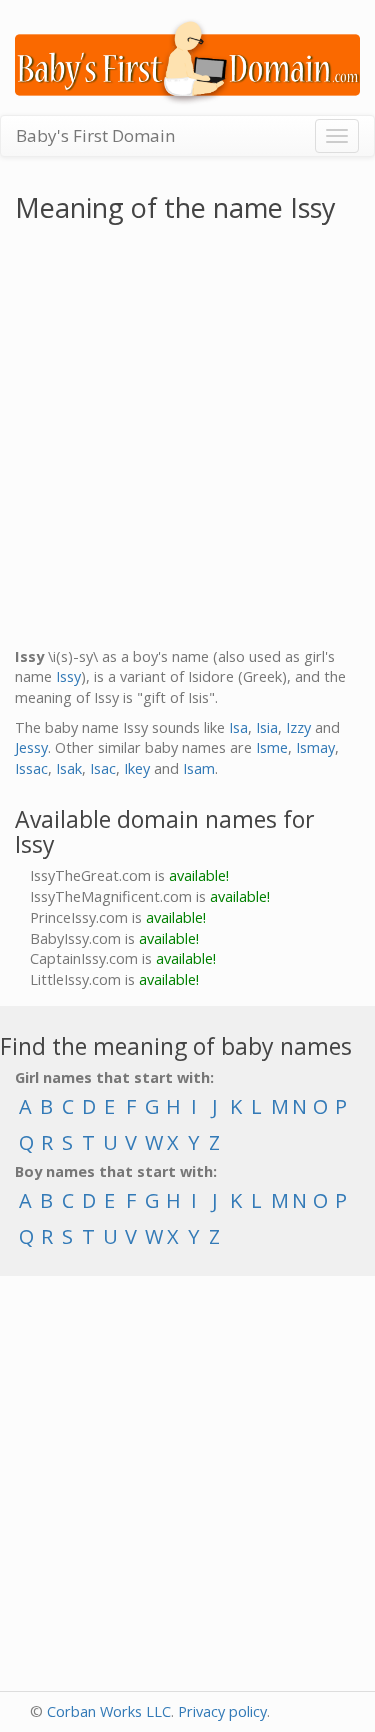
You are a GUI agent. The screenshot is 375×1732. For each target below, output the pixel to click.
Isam (199, 768)
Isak (69, 768)
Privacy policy (222, 1711)
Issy (68, 676)
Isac (103, 768)
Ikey (137, 768)
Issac (31, 768)
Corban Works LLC (109, 1711)
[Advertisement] (187, 439)
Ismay (315, 747)
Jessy (31, 747)
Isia (267, 727)
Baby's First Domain (95, 135)
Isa (238, 727)
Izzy (298, 727)
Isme (272, 747)
